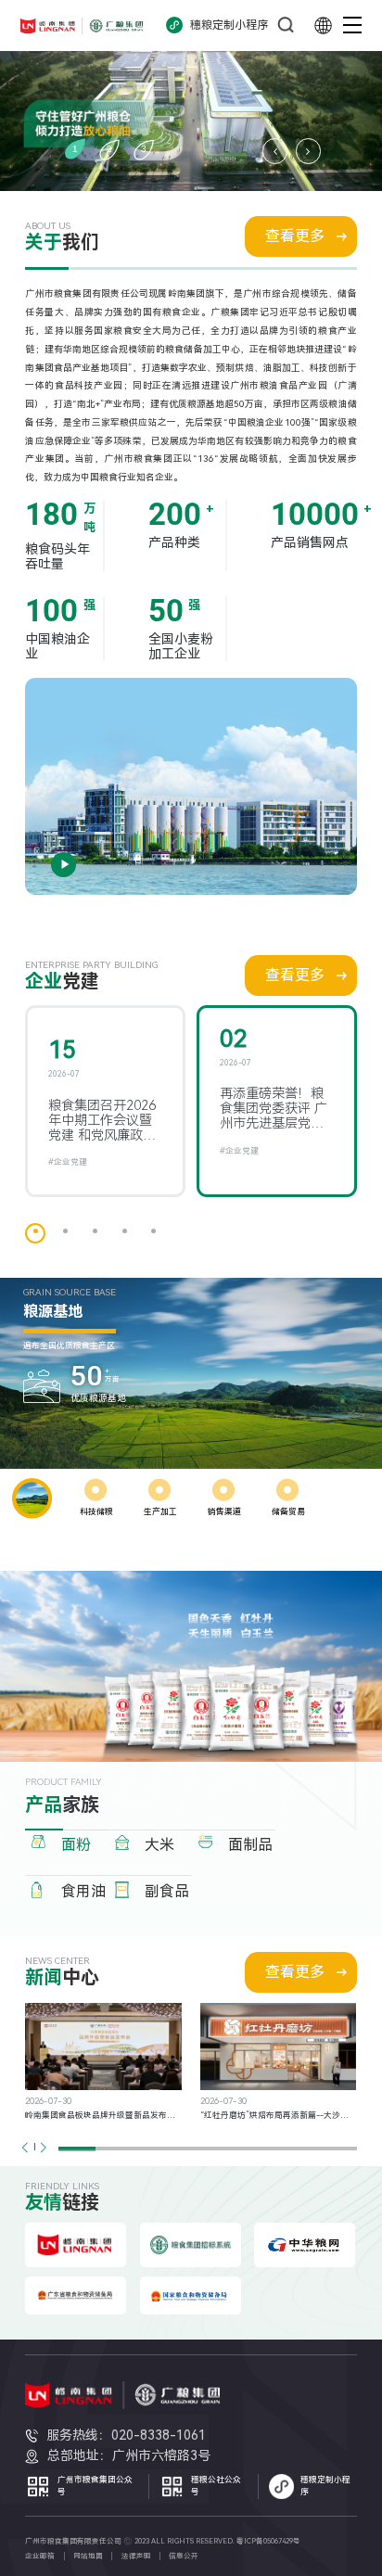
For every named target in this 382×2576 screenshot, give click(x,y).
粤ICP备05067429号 (268, 2541)
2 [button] (109, 149)
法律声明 (136, 2556)
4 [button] (125, 1231)
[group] (103, 2062)
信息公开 (184, 2556)
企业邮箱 (40, 2556)
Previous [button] (275, 151)
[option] (191, 96)
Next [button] (308, 151)
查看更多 (295, 236)
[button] (43, 2147)
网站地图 (88, 2556)
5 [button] (153, 1231)
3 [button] (144, 149)
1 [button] (75, 149)
